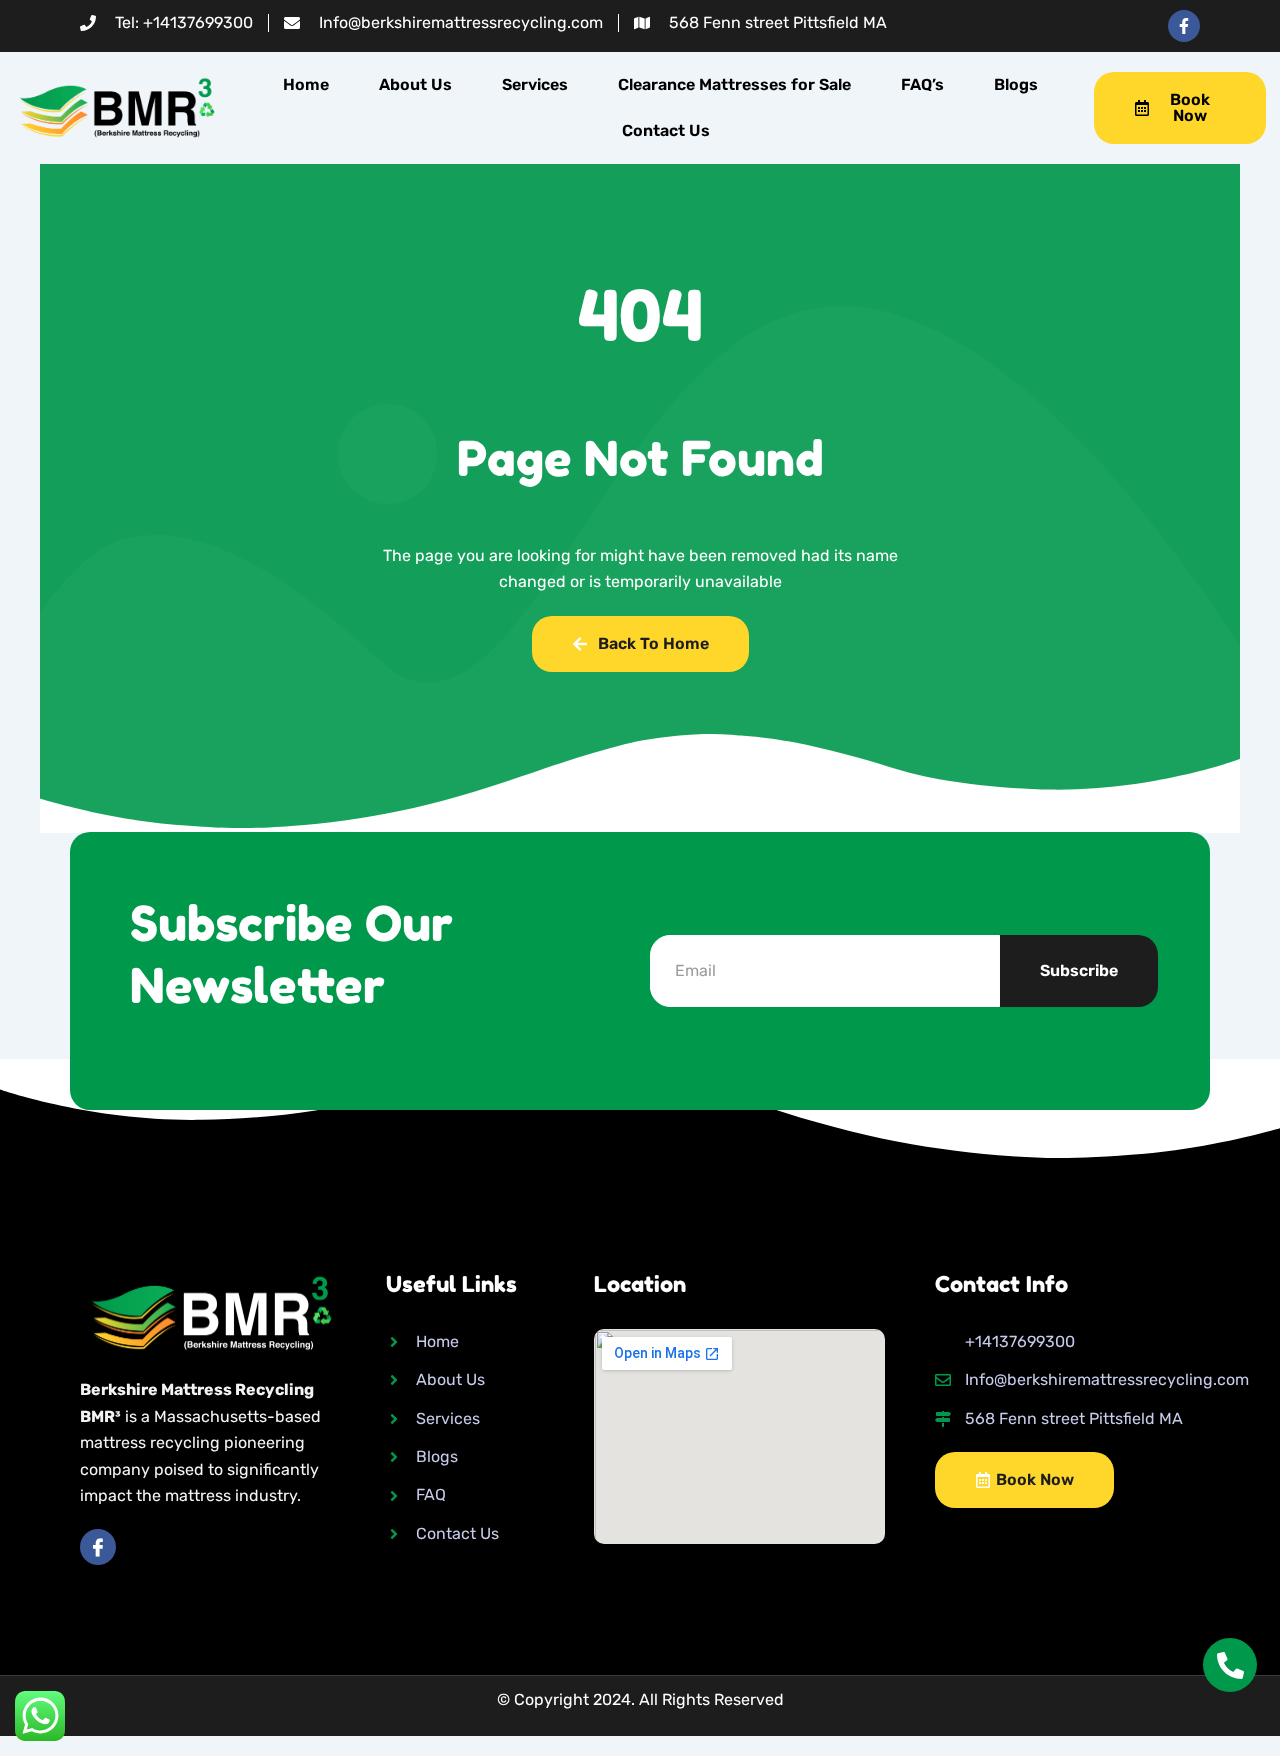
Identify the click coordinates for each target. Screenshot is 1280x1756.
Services (535, 84)
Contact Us (666, 130)
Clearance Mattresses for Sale (734, 84)
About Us (415, 84)
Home (306, 84)
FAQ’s (922, 84)
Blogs (1016, 84)
